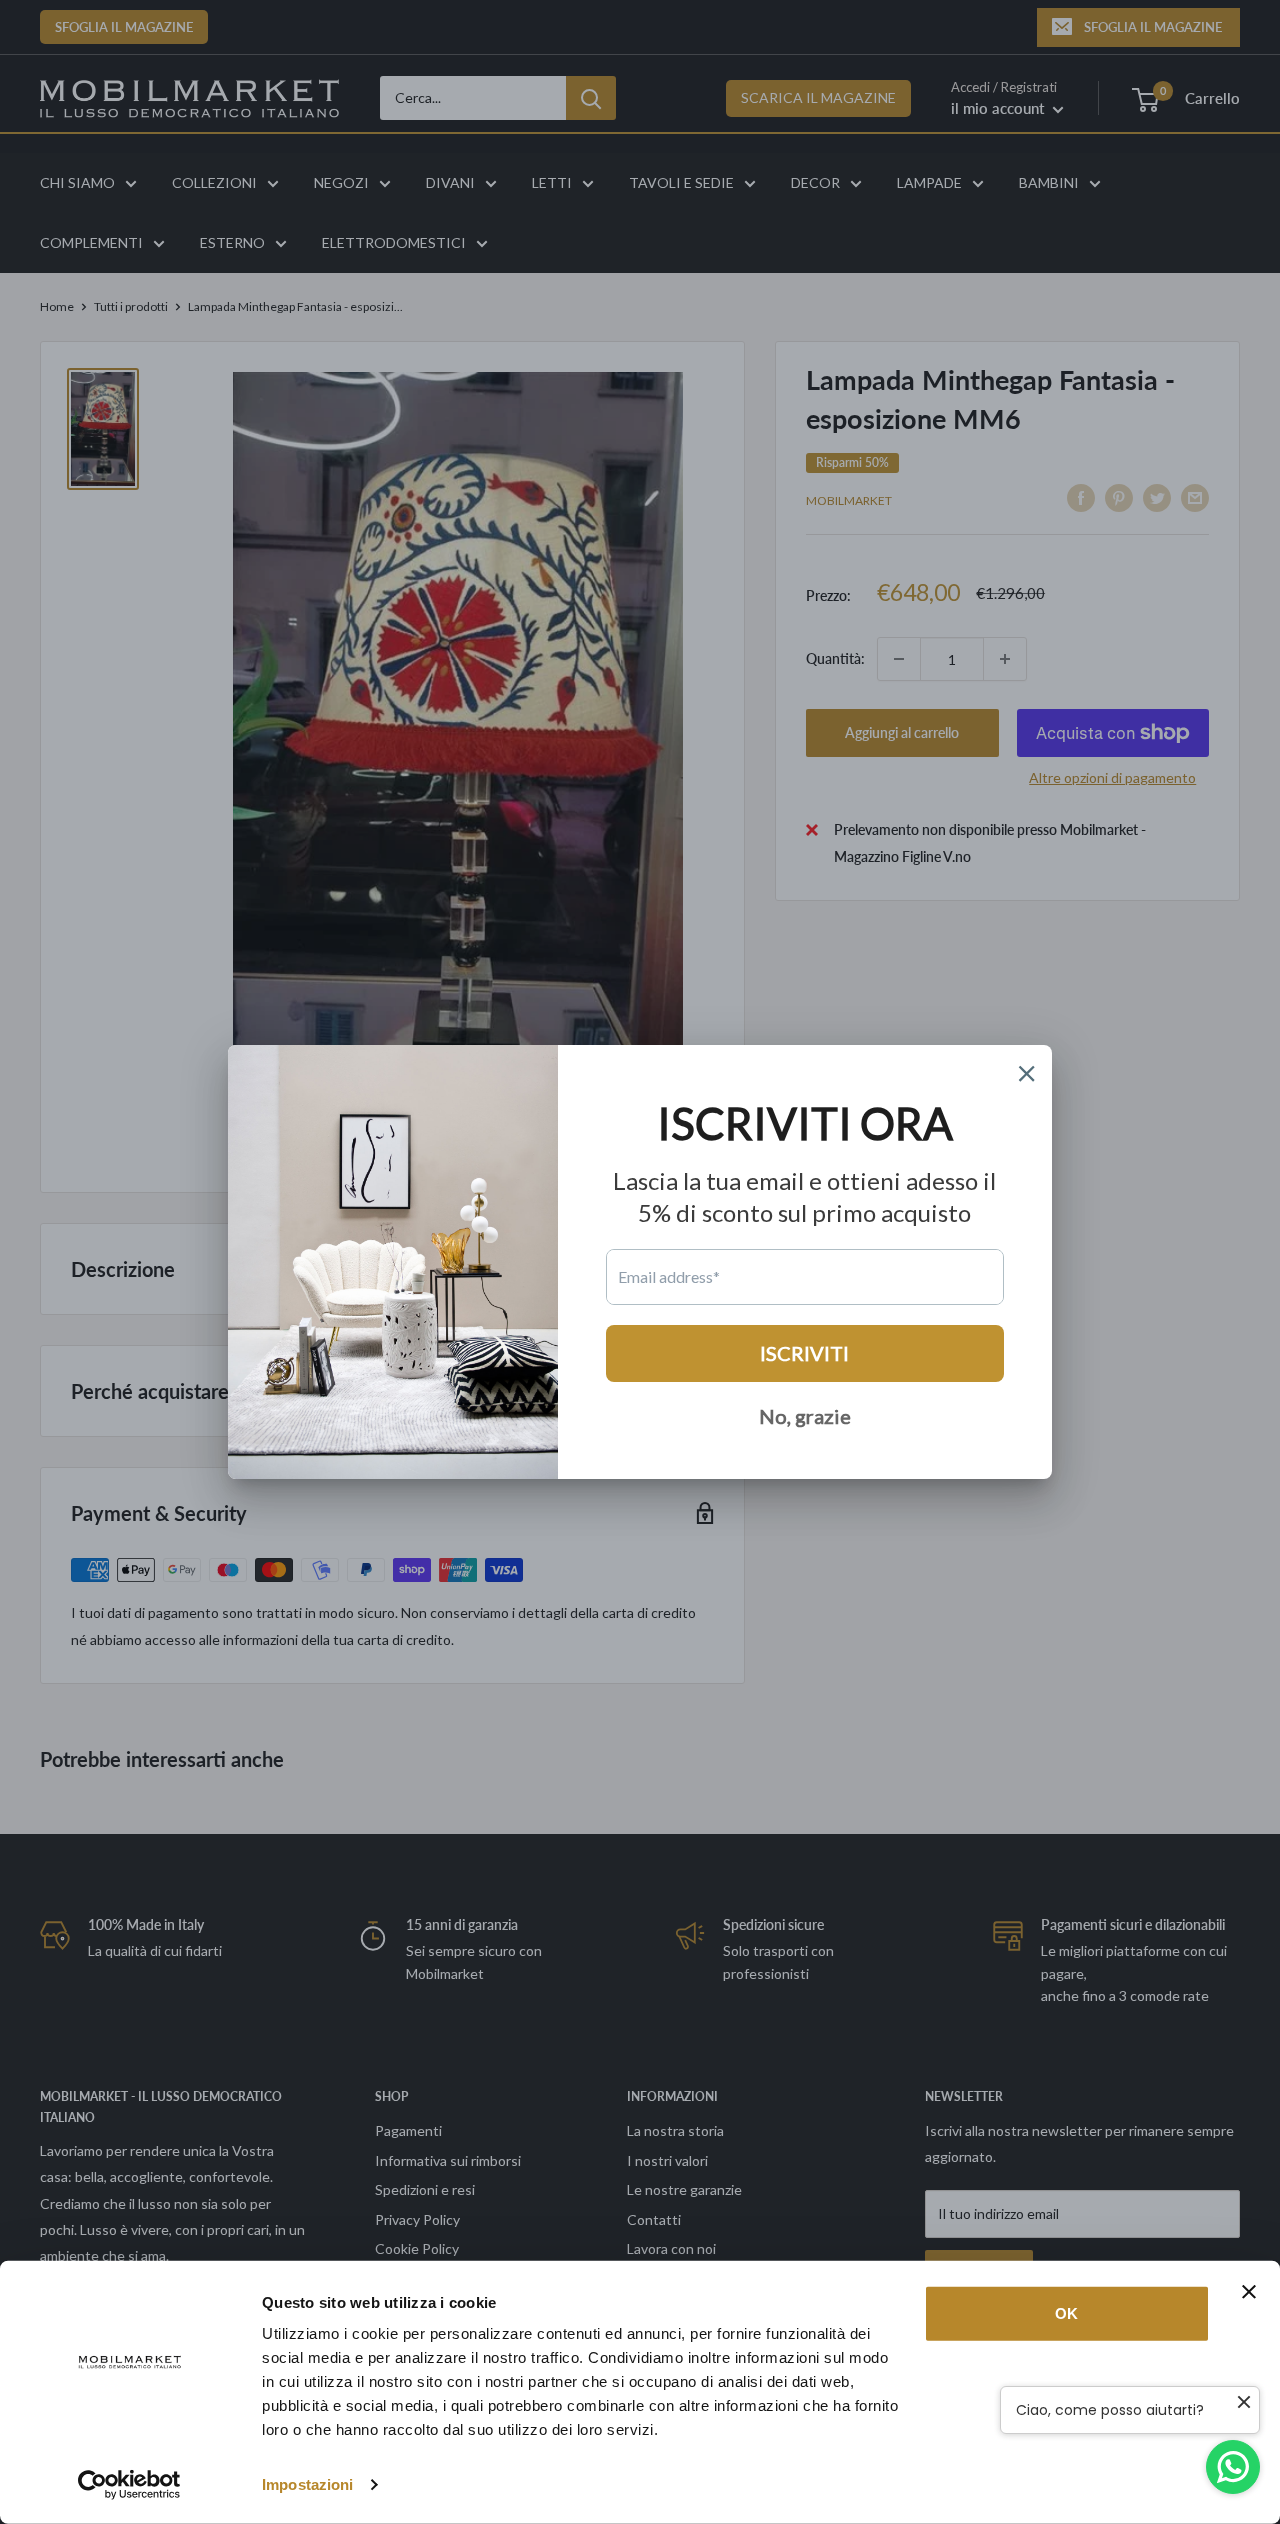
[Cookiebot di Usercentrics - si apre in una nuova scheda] (129, 2485)
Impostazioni (307, 2484)
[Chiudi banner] (1249, 2292)
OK (1066, 2313)
